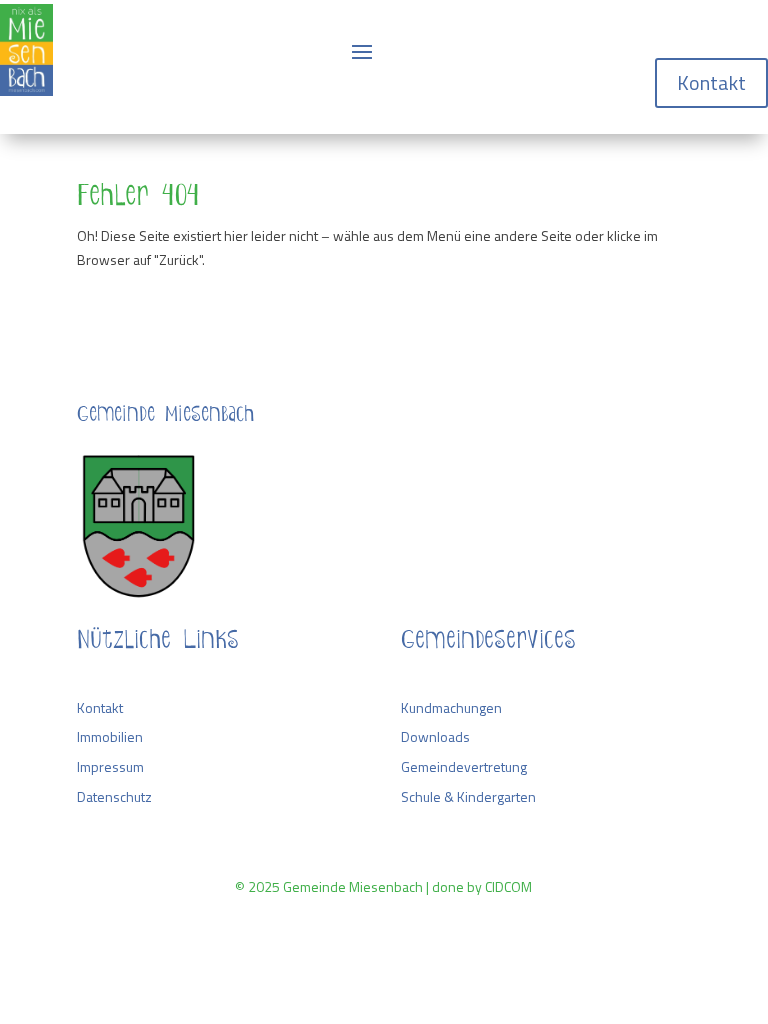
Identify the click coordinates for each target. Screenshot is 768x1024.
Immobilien (110, 736)
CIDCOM (508, 886)
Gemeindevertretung (464, 766)
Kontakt (711, 82)
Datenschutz (114, 796)
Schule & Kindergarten (468, 796)
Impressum (110, 766)
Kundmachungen (451, 707)
